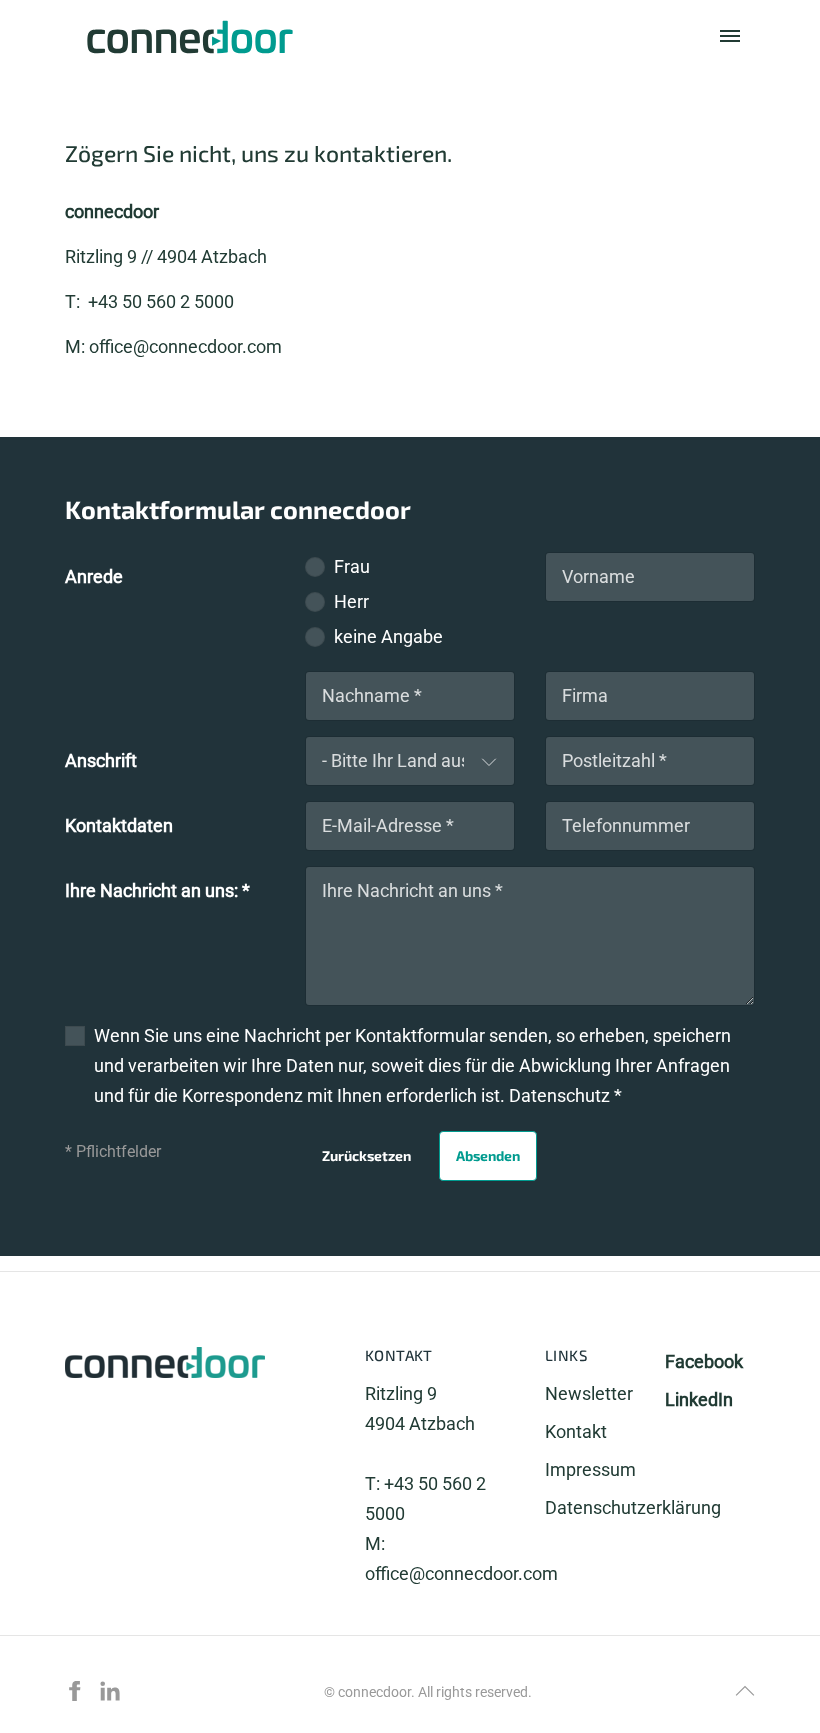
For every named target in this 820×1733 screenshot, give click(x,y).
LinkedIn (699, 1399)
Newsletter (589, 1393)
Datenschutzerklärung (633, 1507)
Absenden (488, 1155)
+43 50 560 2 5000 (159, 301)
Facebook (704, 1361)
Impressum (590, 1469)
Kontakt (576, 1431)
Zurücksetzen (366, 1155)
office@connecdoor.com (185, 346)
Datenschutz (561, 1095)
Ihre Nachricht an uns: (157, 890)
